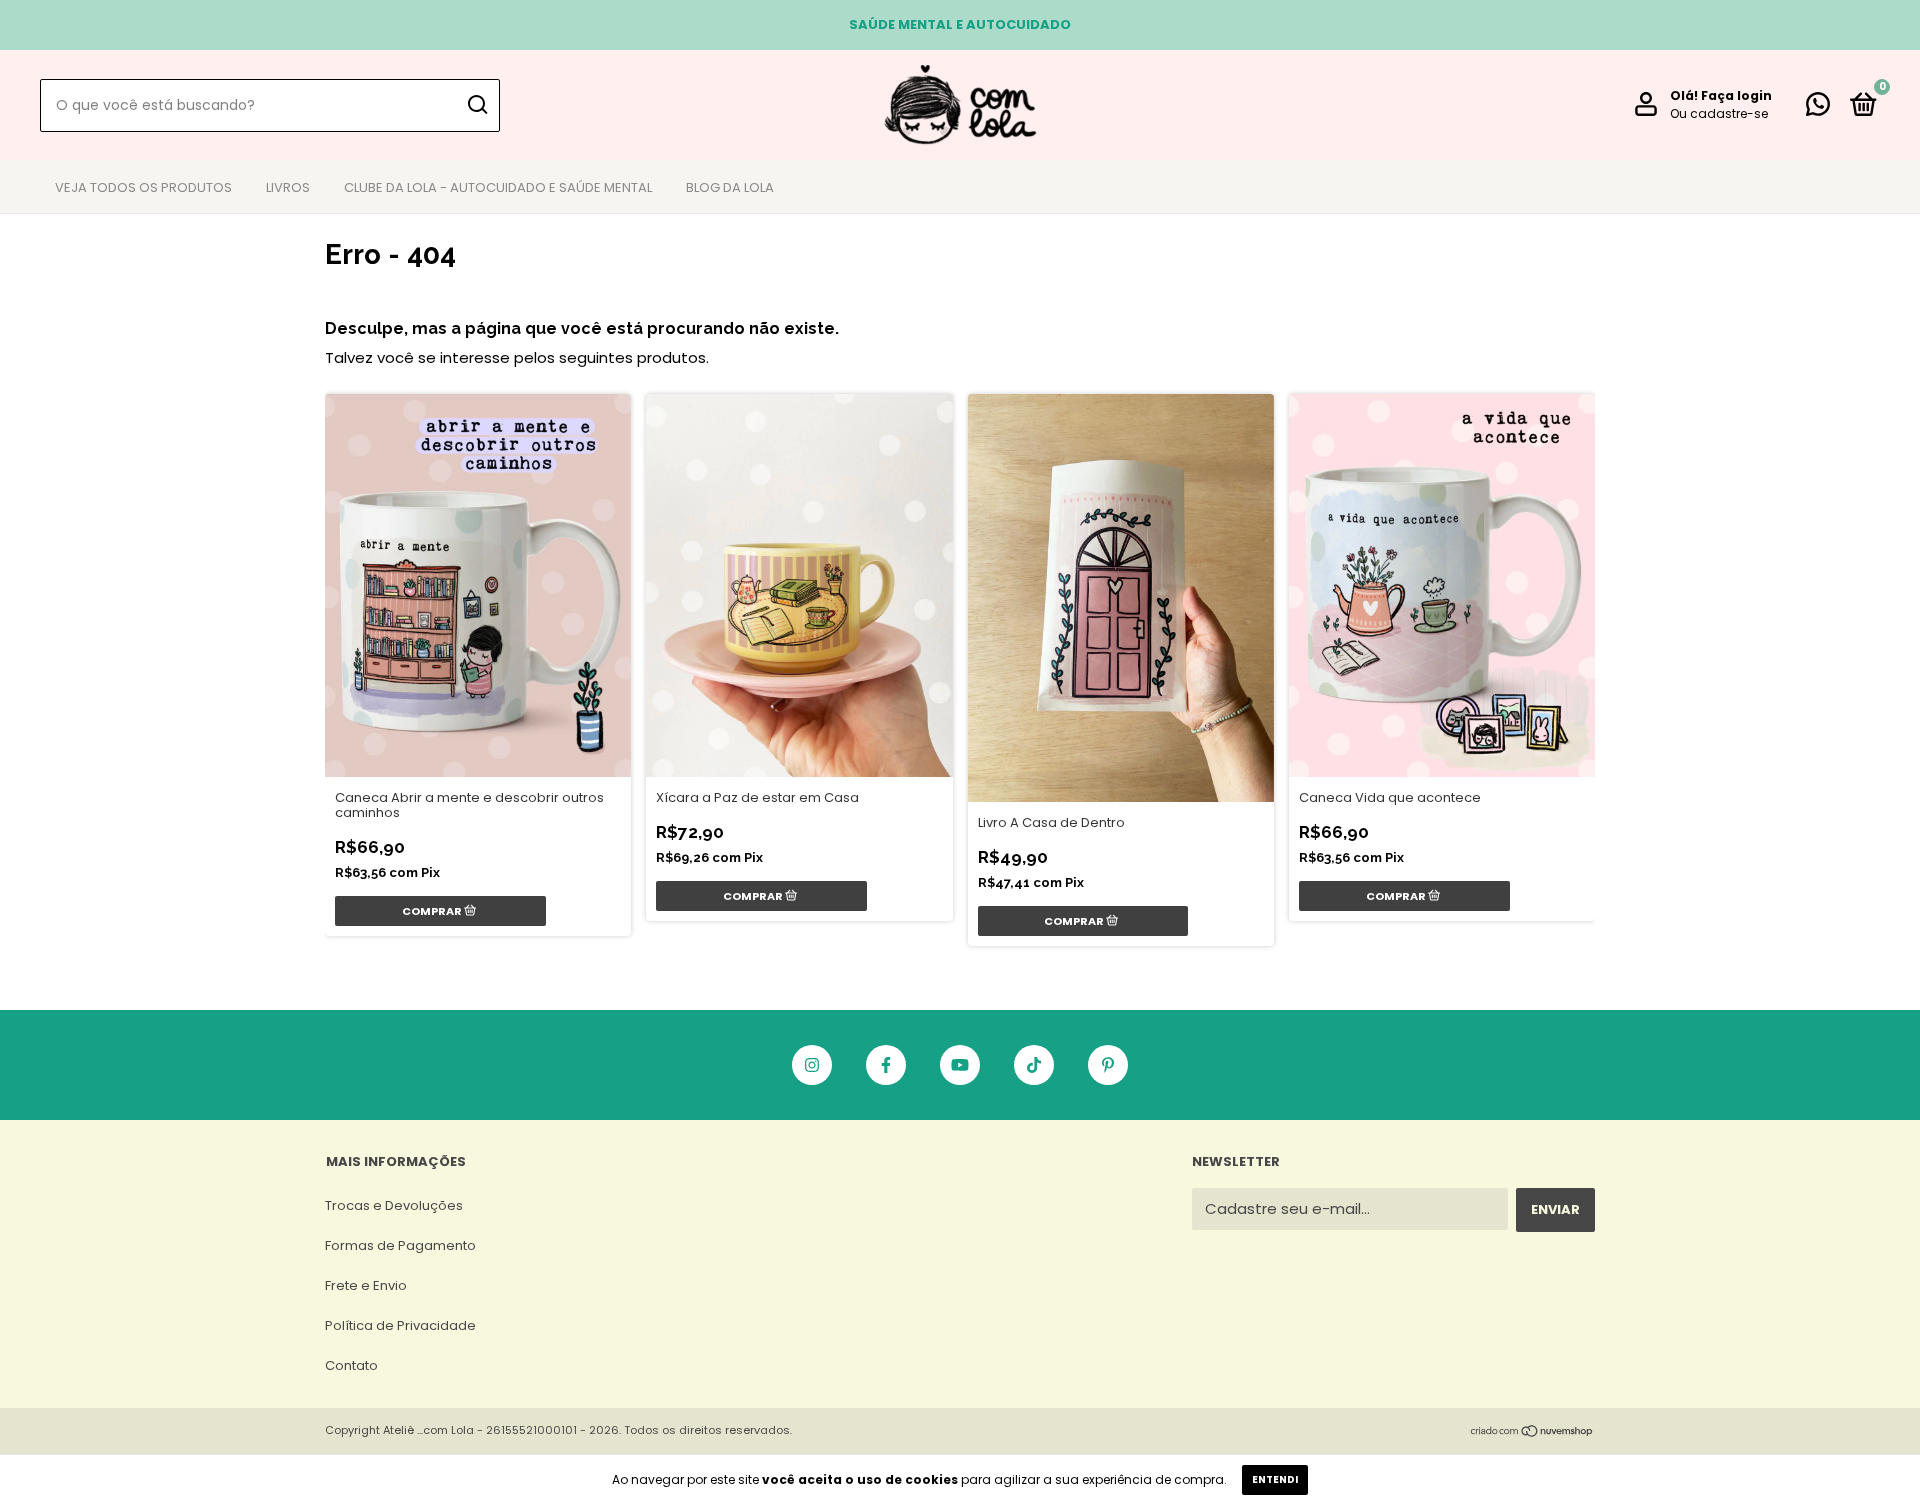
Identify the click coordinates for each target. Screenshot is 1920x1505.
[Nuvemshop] (1532, 1432)
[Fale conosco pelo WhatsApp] (1818, 108)
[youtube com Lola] (960, 1065)
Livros (288, 187)
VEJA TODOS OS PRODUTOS (143, 187)
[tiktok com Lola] (1034, 1065)
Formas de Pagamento (400, 1245)
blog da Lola (730, 187)
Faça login (1736, 95)
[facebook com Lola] (886, 1065)
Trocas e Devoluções (394, 1205)
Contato (351, 1365)
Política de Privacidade (400, 1325)
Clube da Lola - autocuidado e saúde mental (498, 187)
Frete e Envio (366, 1285)
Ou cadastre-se (1719, 113)
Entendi (1275, 1479)
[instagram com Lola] (812, 1065)
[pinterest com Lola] (1108, 1065)
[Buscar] (476, 105)
